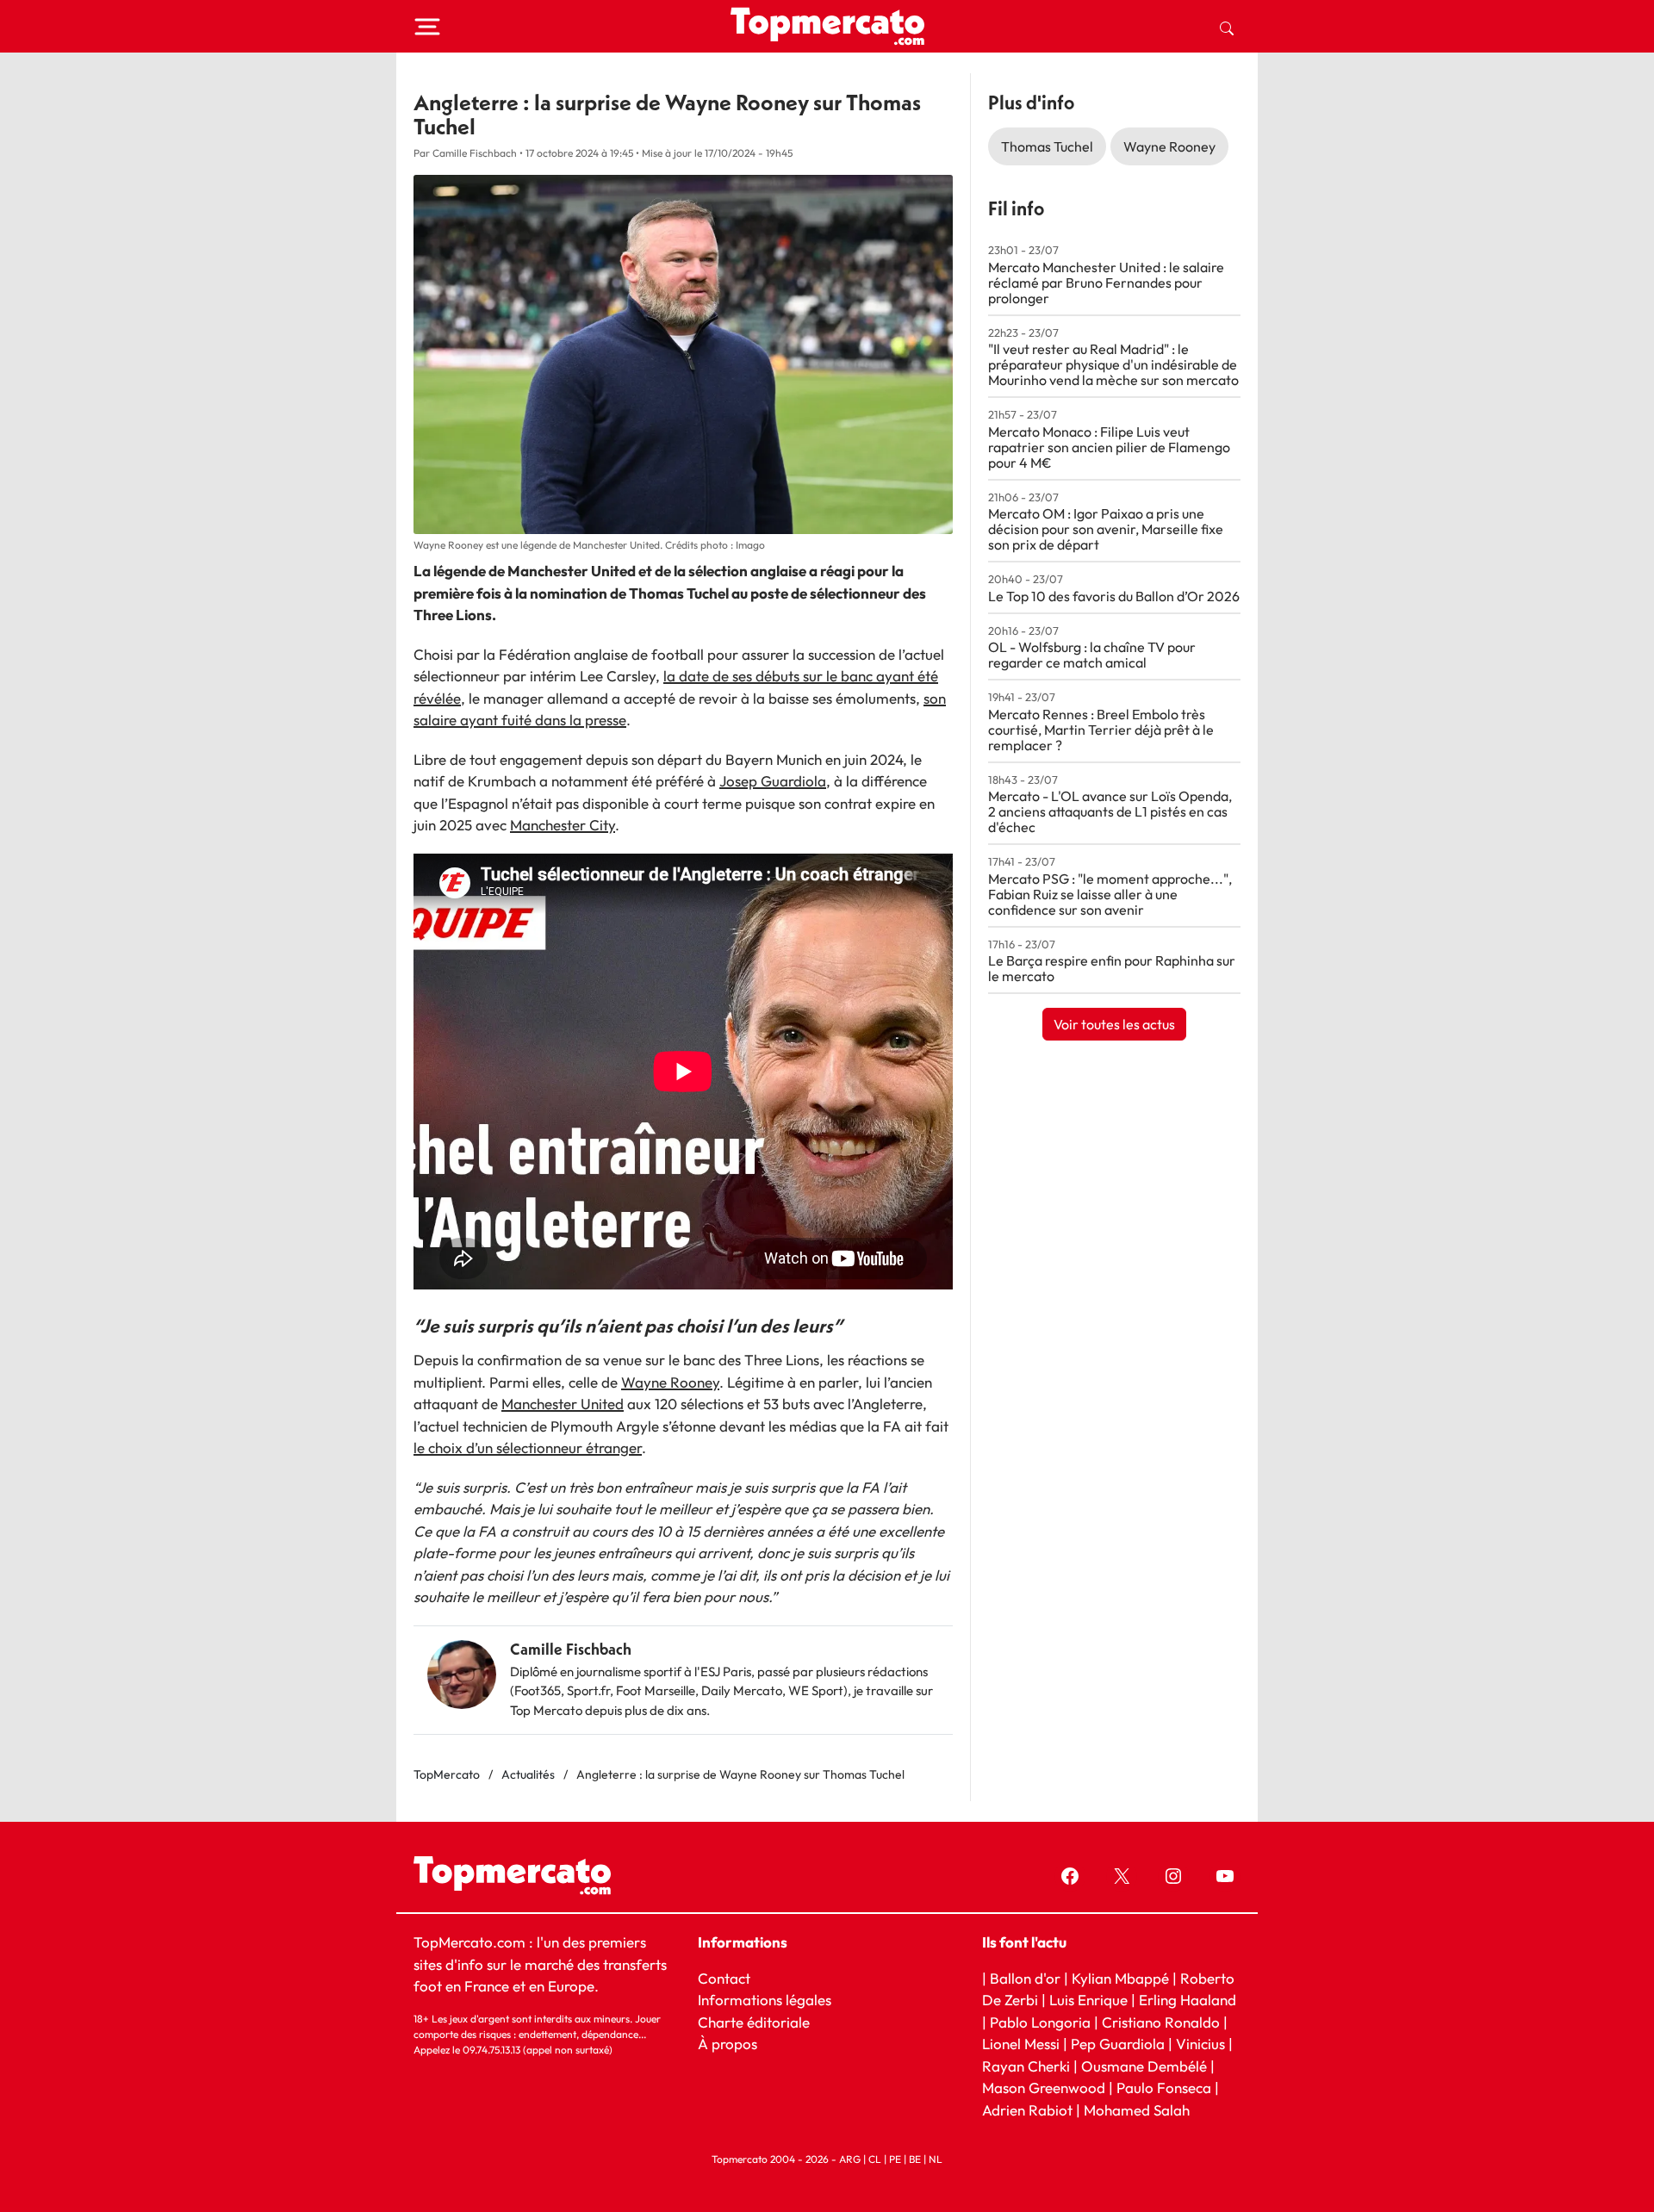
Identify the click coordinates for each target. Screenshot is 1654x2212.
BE (915, 2159)
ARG (850, 2159)
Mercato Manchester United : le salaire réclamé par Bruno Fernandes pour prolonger (1106, 283)
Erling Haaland (1188, 2000)
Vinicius (1200, 2044)
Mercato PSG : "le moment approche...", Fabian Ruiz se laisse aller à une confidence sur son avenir (1110, 894)
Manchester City (563, 825)
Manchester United (563, 1404)
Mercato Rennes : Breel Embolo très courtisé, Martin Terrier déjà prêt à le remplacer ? (1101, 730)
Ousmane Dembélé (1144, 2066)
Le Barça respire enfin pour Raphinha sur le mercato (1112, 968)
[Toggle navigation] (427, 27)
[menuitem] (1227, 27)
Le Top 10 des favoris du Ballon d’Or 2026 (1114, 596)
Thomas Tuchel (1047, 146)
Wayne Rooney (670, 1382)
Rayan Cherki (1026, 2066)
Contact (724, 1978)
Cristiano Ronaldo (1161, 2022)
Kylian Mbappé (1120, 1978)
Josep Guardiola (773, 781)
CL (875, 2159)
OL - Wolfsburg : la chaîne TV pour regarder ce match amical (1092, 655)
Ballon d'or (1025, 1978)
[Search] (1227, 27)
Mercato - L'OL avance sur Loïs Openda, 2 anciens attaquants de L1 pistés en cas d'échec (1110, 811)
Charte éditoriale (754, 2022)
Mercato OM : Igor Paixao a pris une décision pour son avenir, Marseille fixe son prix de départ (1106, 529)
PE (895, 2159)
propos (733, 2044)
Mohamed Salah (1137, 2110)
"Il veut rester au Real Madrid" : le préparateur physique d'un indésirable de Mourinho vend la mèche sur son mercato (1113, 364)
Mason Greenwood (1045, 2088)
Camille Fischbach (571, 1649)
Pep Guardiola (1118, 2044)
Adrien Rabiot (1027, 2110)
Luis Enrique (1088, 2000)
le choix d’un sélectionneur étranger (528, 1448)
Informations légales (765, 2000)
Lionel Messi (1021, 2044)
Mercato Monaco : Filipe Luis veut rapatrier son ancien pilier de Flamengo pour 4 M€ (1109, 447)
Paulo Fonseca (1164, 2088)
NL (936, 2159)
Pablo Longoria (1040, 2022)
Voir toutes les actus (1114, 1024)
